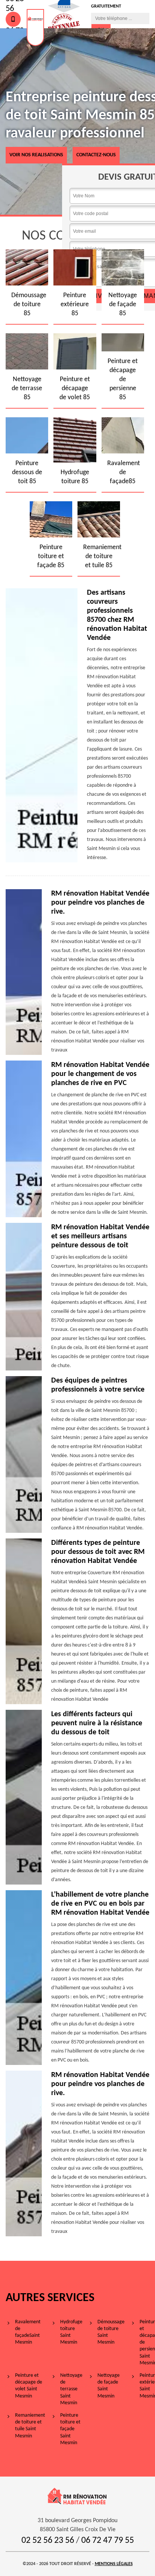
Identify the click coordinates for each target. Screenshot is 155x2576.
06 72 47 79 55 (108, 2541)
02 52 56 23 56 (48, 2541)
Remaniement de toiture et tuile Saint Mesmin (30, 2426)
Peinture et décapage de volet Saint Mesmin (29, 2386)
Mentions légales (114, 2564)
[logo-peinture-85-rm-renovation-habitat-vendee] (35, 27)
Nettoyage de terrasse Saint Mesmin (71, 2389)
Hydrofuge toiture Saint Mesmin (71, 2332)
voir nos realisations (36, 155)
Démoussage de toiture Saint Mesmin (111, 2332)
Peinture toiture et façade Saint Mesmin (70, 2429)
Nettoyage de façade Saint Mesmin (109, 2386)
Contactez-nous (96, 155)
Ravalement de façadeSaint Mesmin (28, 2332)
